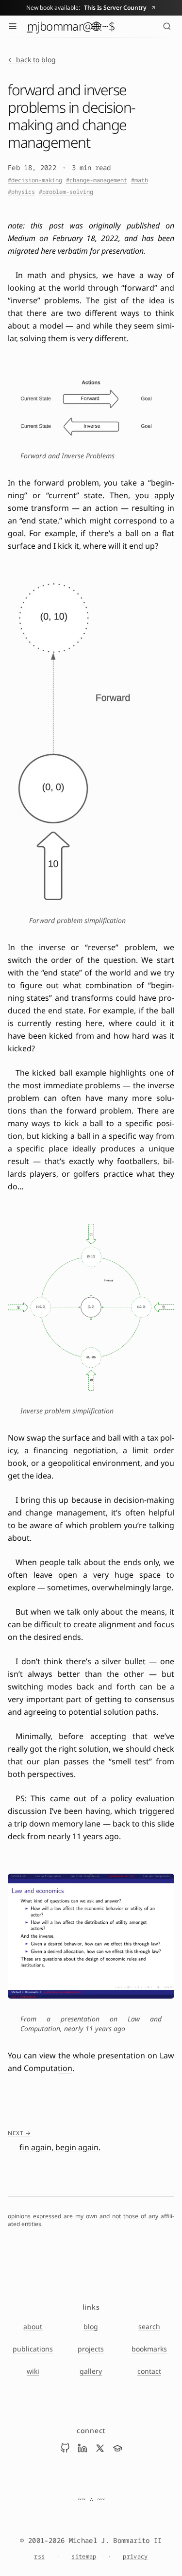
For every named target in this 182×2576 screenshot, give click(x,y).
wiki (33, 2371)
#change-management (97, 180)
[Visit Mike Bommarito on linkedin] (83, 2448)
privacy (135, 2557)
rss (39, 2557)
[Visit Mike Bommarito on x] (100, 2448)
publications (33, 2349)
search (149, 2326)
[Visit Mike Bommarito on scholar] (117, 2448)
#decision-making (35, 180)
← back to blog (32, 60)
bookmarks (149, 2349)
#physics (21, 192)
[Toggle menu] (13, 26)
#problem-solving (66, 192)
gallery (91, 2371)
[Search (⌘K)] (167, 26)
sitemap (84, 2557)
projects (91, 2349)
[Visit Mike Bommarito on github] (65, 2448)
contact (149, 2371)
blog (91, 2326)
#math (140, 180)
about (33, 2326)
